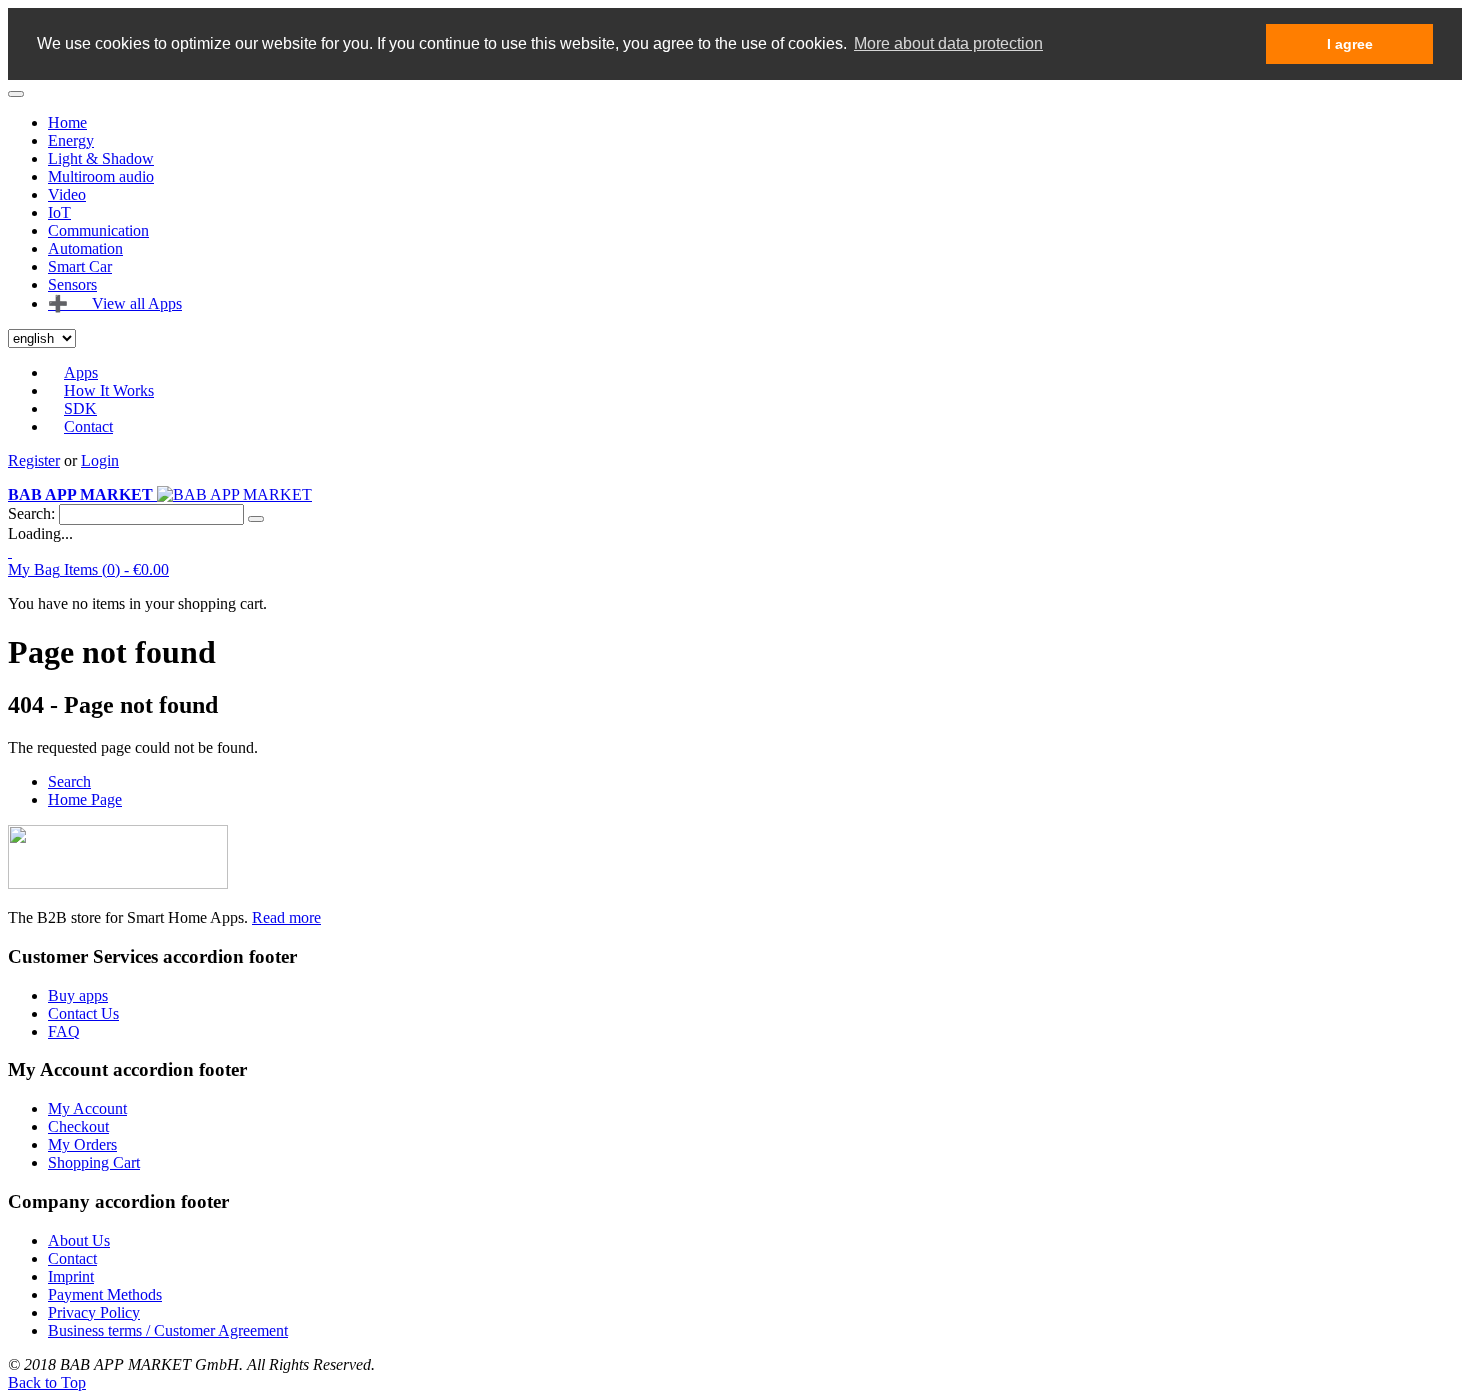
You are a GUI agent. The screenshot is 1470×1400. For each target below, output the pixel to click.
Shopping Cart (94, 1162)
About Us (79, 1240)
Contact (88, 426)
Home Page (85, 799)
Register (34, 460)
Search (69, 781)
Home (67, 122)
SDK (80, 408)
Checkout (78, 1126)
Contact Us (83, 1013)
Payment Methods (105, 1294)
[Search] (256, 519)
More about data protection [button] (948, 43)
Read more (286, 917)
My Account (87, 1108)
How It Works (109, 390)
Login (100, 460)
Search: (31, 513)
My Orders (82, 1144)
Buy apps (78, 995)
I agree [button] (1350, 44)
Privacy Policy (94, 1312)
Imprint (71, 1276)
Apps (81, 372)
